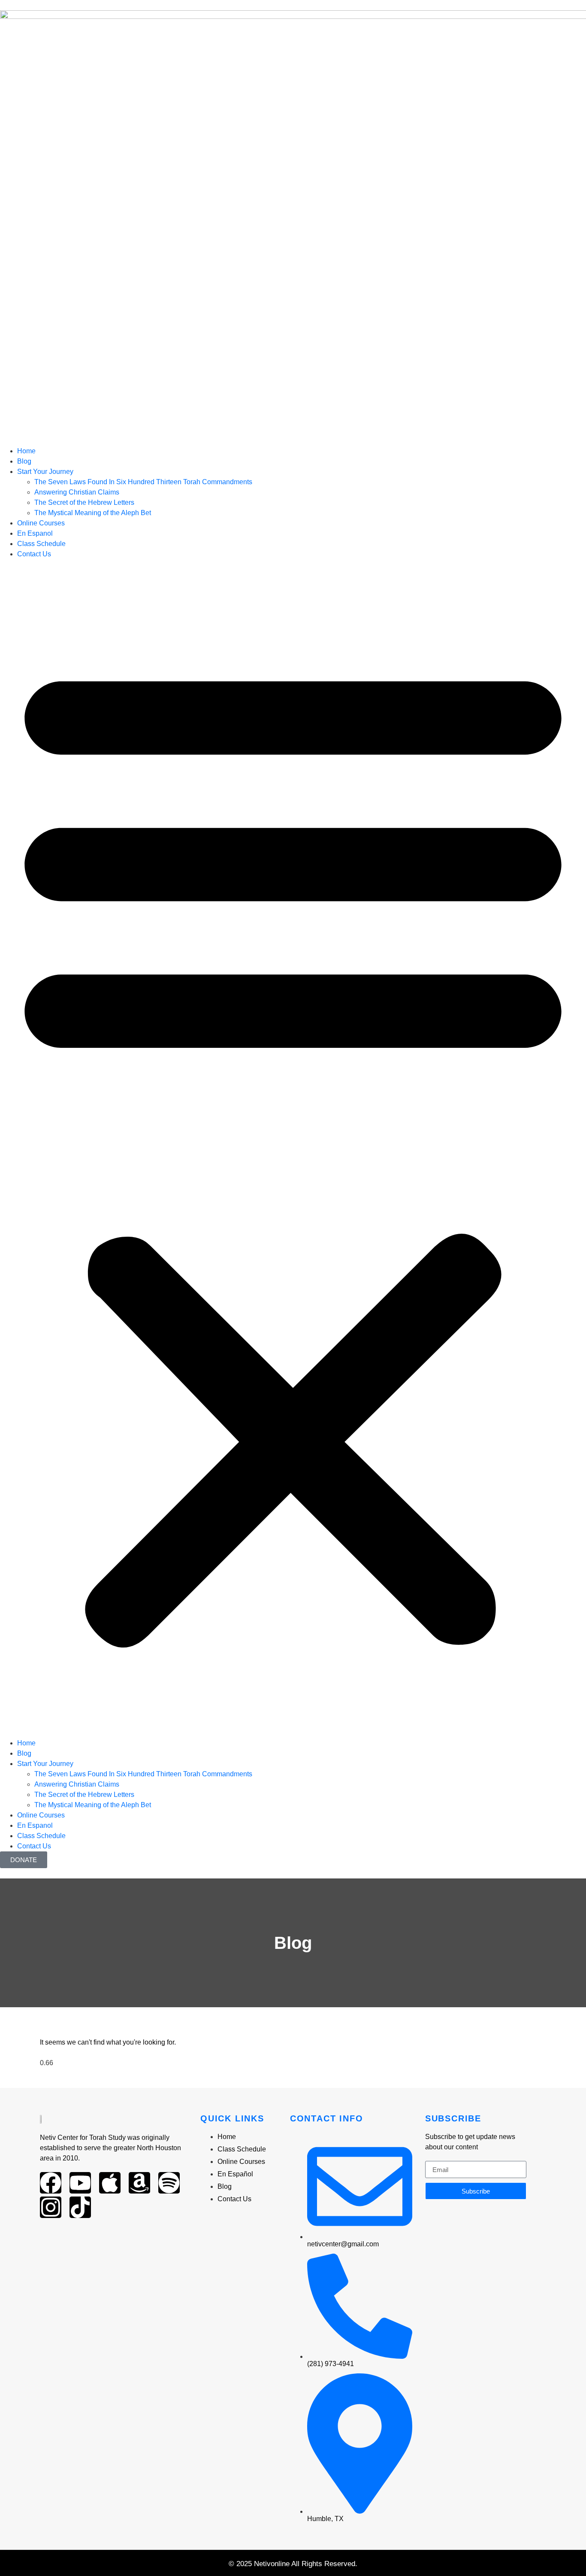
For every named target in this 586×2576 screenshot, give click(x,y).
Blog (24, 461)
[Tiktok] (80, 2207)
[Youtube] (80, 2183)
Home (26, 451)
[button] (293, 1149)
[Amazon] (139, 2183)
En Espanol (35, 533)
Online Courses (41, 523)
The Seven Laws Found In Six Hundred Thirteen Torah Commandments (143, 482)
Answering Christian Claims (77, 492)
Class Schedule (41, 544)
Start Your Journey (45, 472)
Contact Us (34, 554)
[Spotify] (169, 2183)
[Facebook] (51, 2183)
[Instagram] (51, 2207)
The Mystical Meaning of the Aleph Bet (93, 513)
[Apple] (110, 2183)
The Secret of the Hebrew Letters (84, 502)
